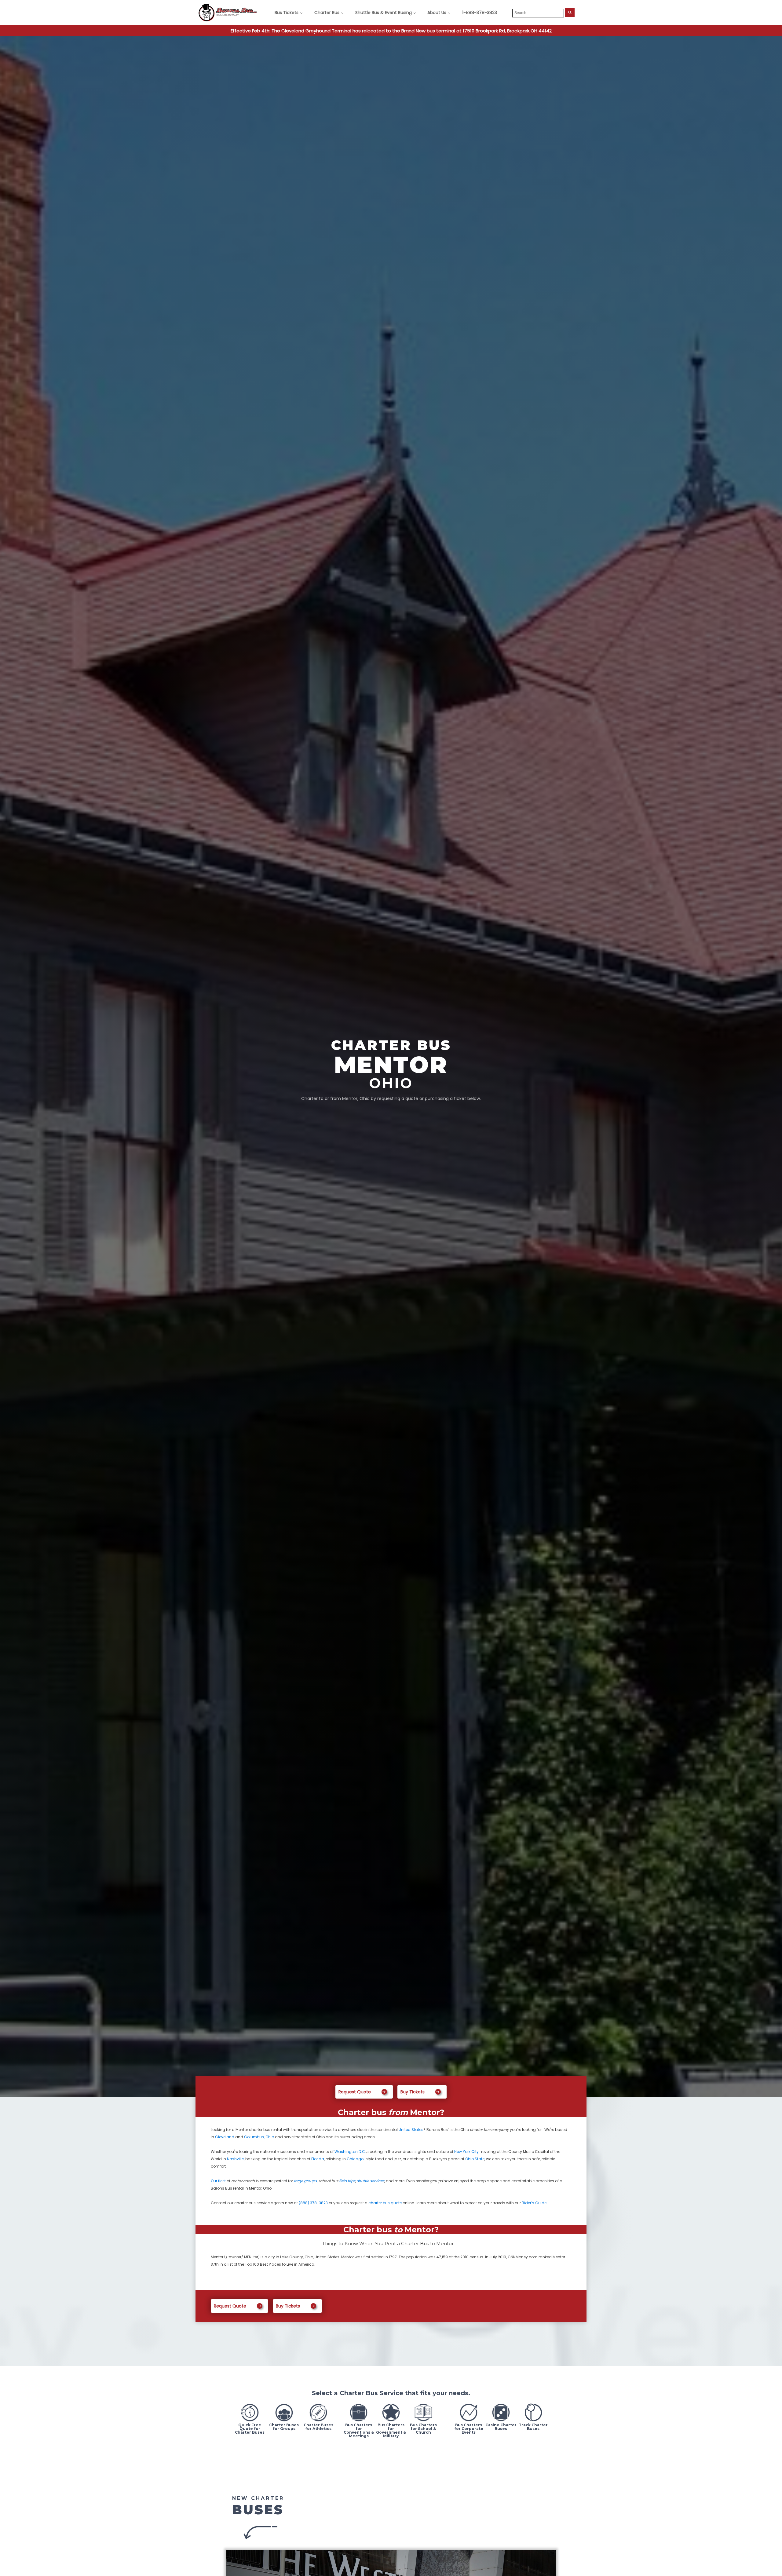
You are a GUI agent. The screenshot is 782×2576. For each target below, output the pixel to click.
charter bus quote (385, 2203)
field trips (347, 2181)
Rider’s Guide (534, 2203)
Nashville (235, 2159)
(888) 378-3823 (313, 2203)
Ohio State (475, 2159)
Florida (318, 2159)
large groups (305, 2181)
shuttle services (371, 2181)
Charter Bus (327, 13)
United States (411, 2130)
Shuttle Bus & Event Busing (384, 13)
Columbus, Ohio (259, 2137)
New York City (466, 2152)
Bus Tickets (287, 13)
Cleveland (225, 2137)
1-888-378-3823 (480, 13)
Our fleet (218, 2181)
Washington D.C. (350, 2152)
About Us (437, 13)
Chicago (355, 2159)
